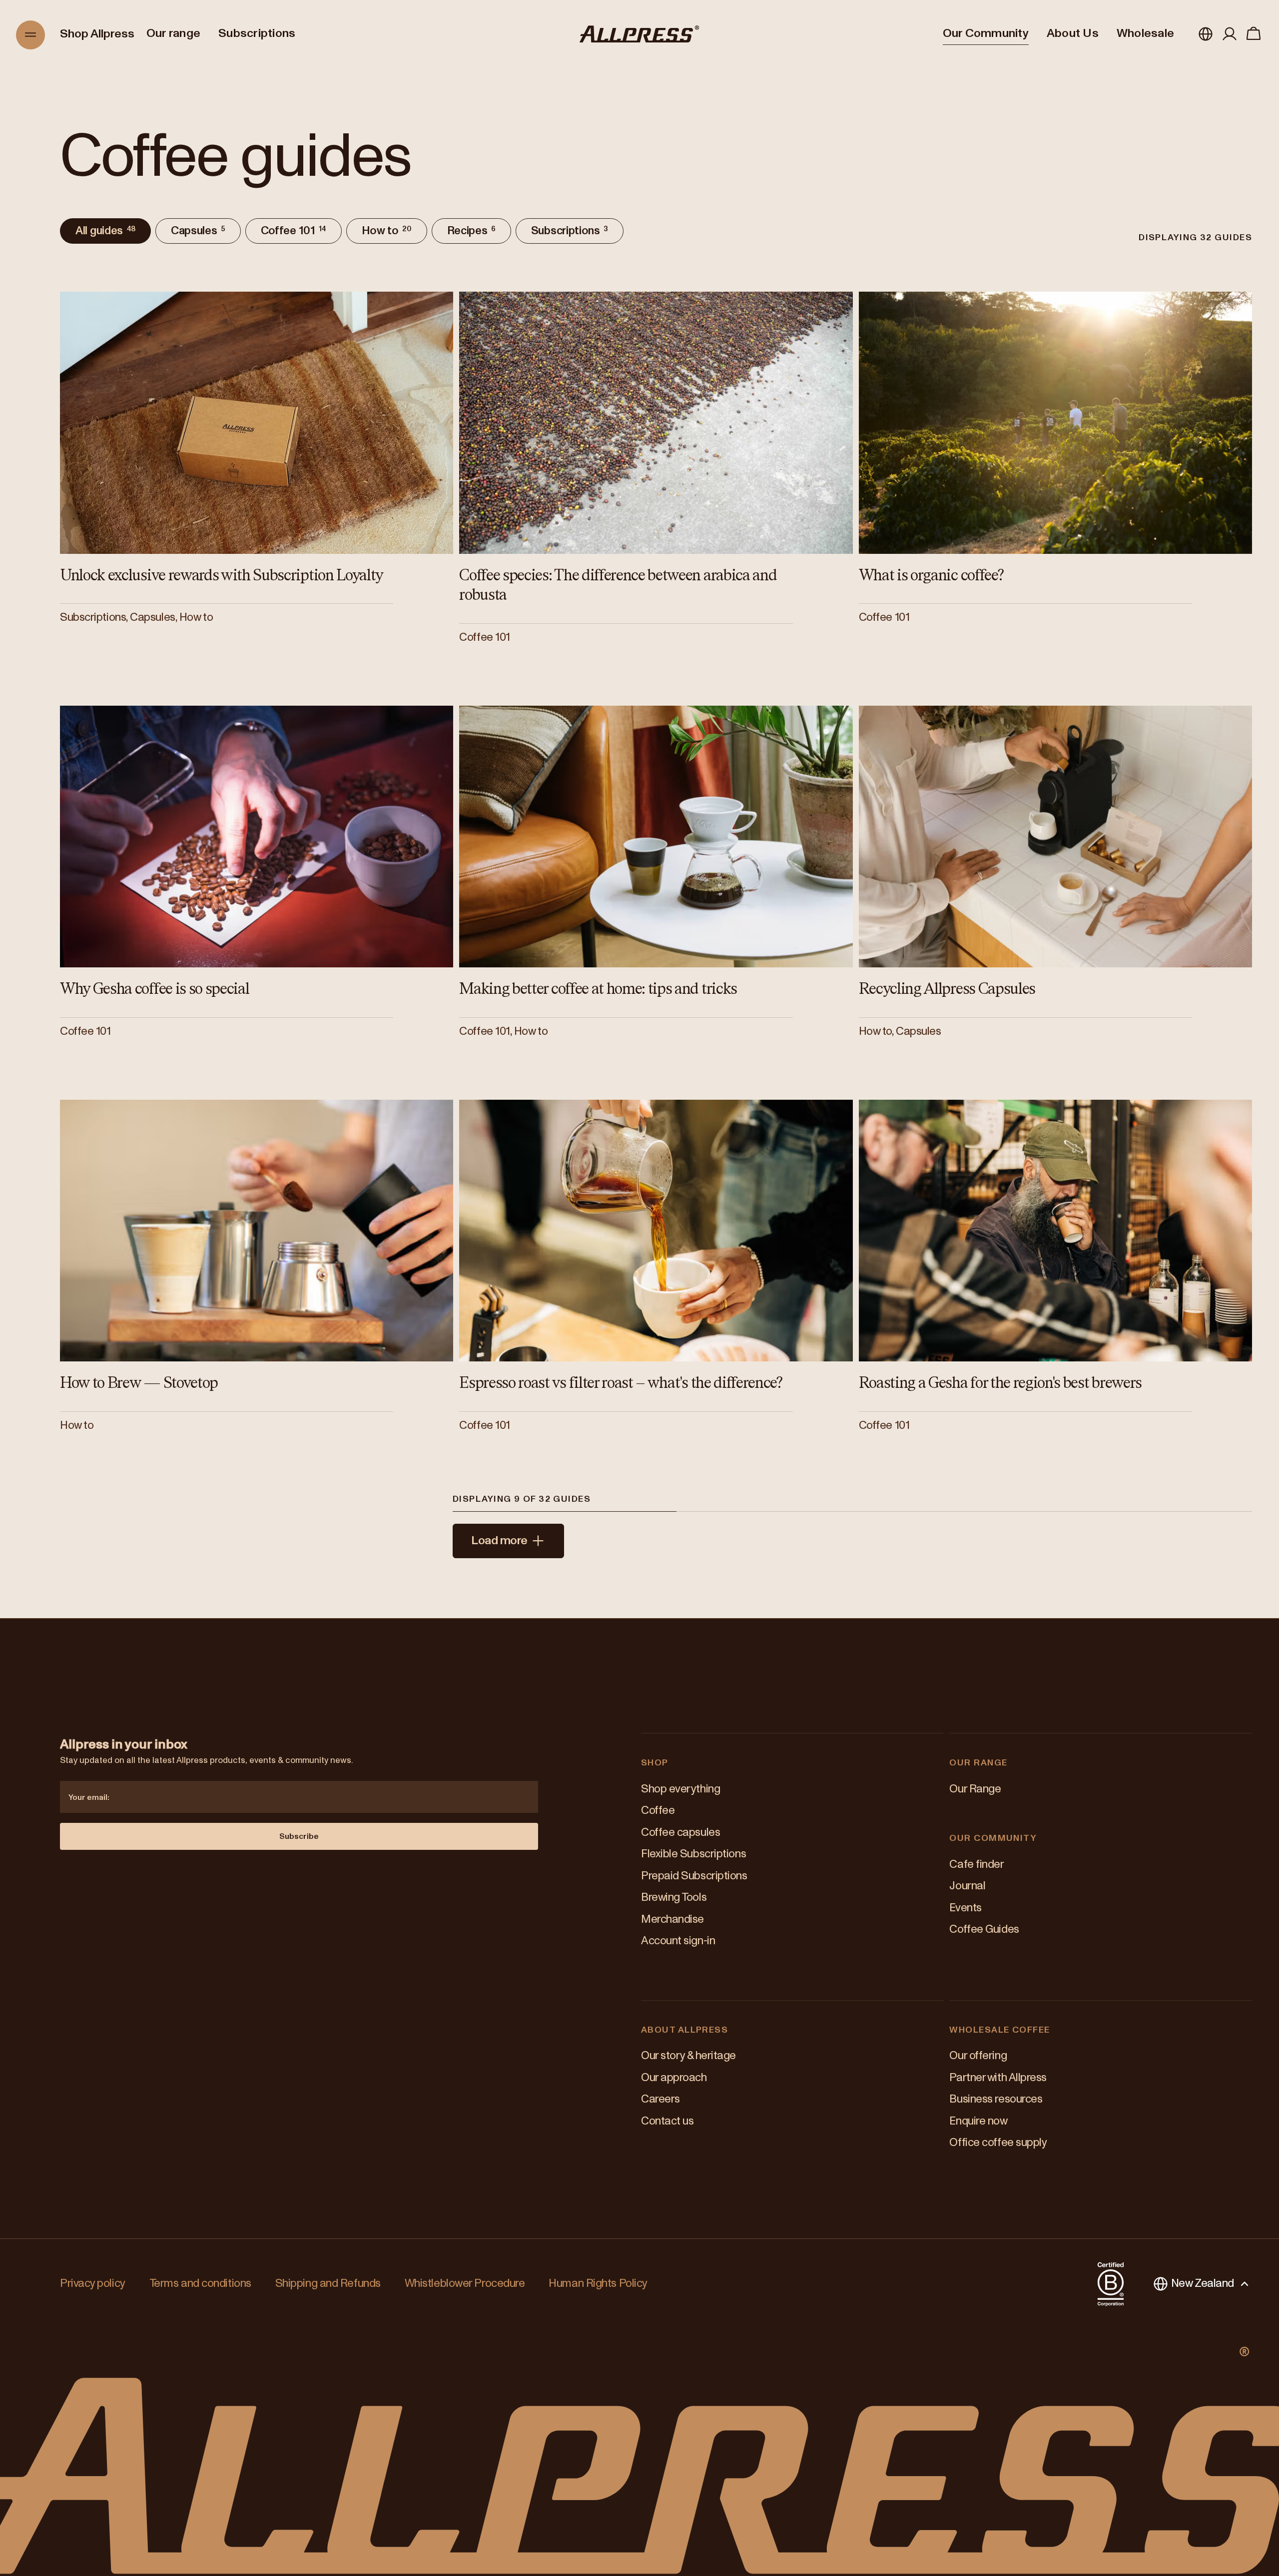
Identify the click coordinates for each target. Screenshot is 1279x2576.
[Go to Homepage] (639, 34)
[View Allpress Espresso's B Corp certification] (1111, 2284)
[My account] (1230, 34)
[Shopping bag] (1254, 34)
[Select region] (1206, 34)
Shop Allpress (97, 34)
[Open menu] (31, 35)
